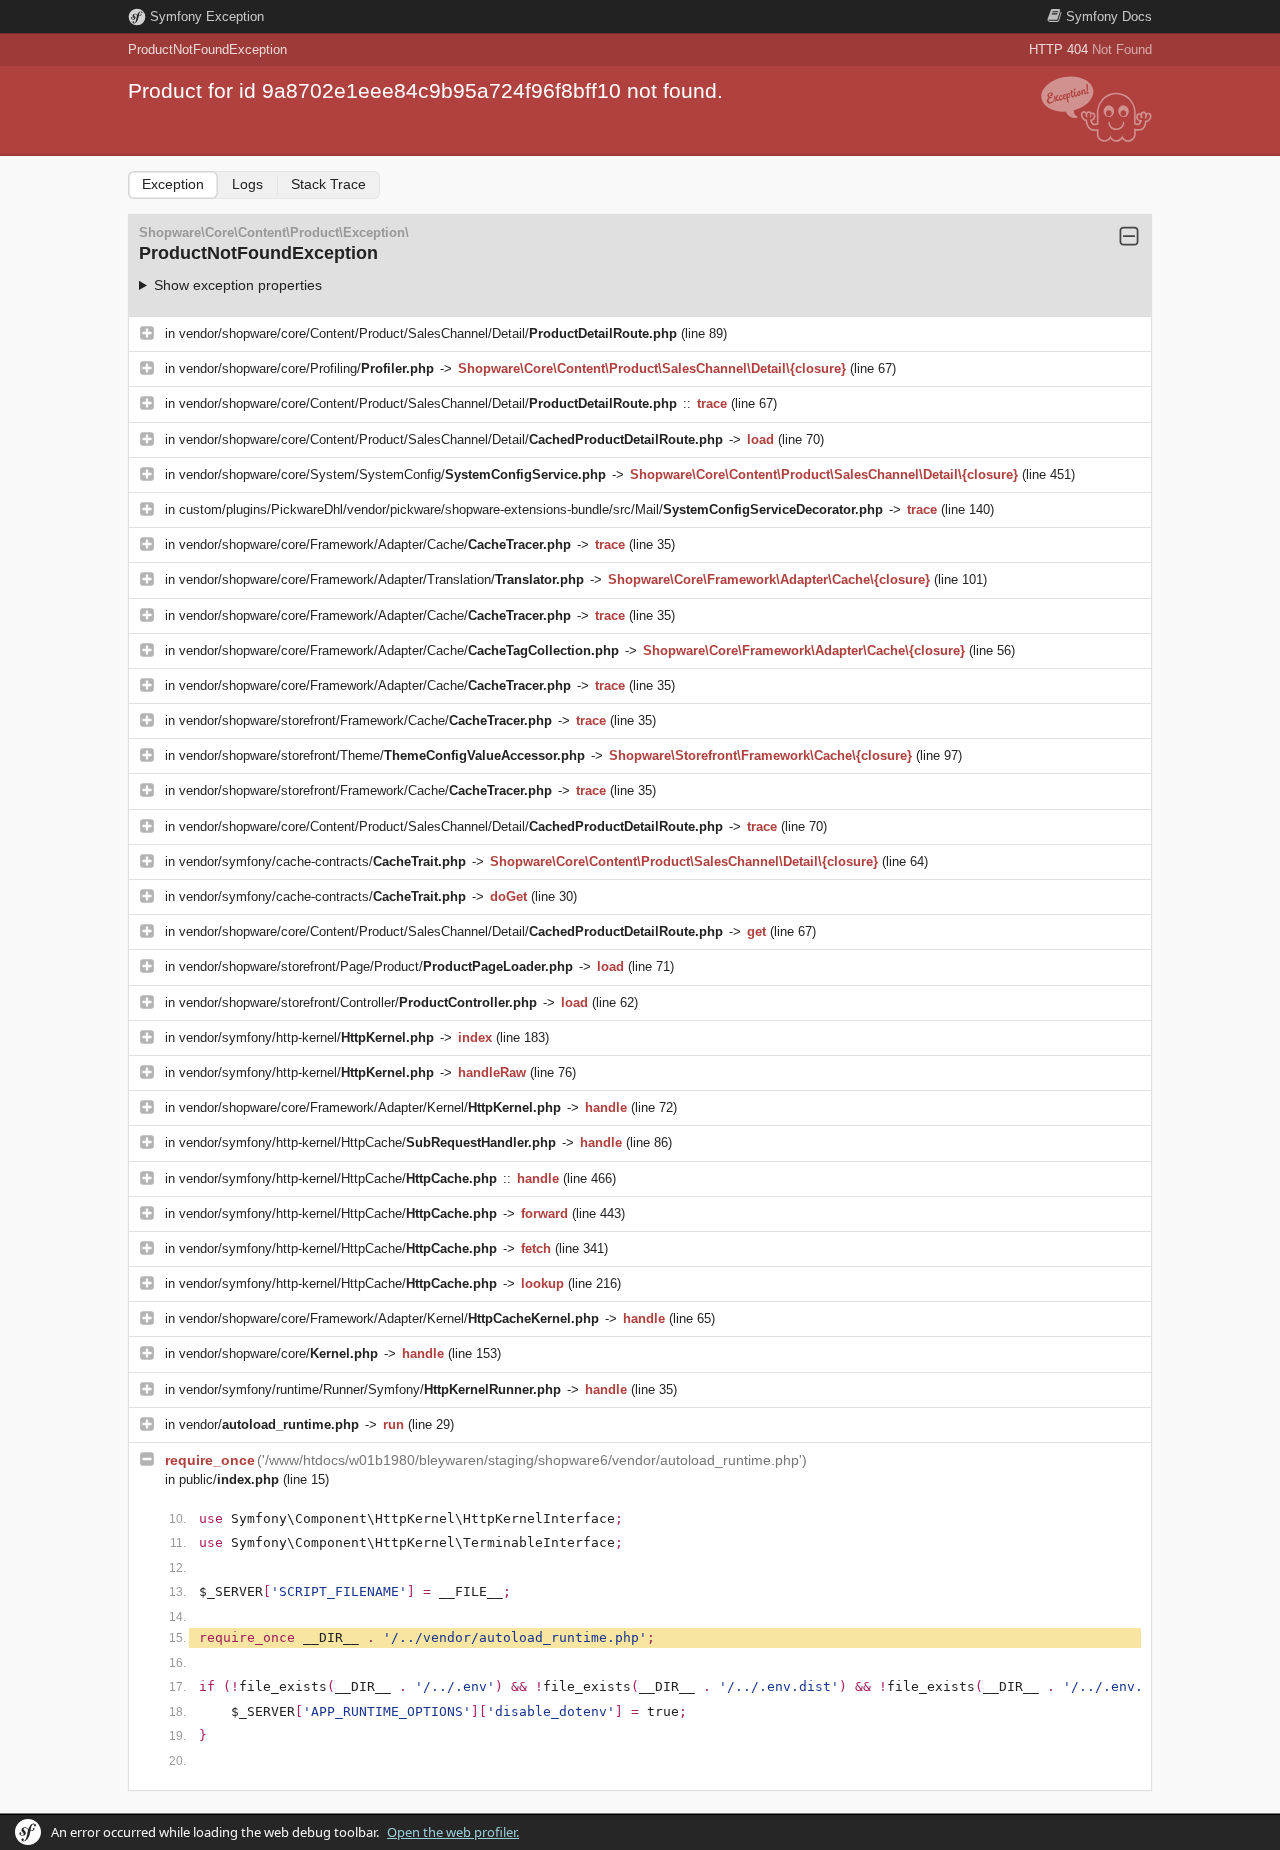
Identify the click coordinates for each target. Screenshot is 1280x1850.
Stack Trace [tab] (328, 184)
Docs (1109, 16)
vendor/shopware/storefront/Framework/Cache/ (365, 720)
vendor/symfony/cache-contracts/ (322, 861)
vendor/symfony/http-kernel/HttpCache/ (367, 1142)
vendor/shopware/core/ (278, 1353)
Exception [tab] (173, 184)
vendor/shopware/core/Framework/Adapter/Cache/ (375, 544)
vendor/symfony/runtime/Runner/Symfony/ (370, 1389)
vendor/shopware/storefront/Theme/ (382, 755)
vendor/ (269, 1424)
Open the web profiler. (453, 1832)
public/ (229, 1479)
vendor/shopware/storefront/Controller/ (358, 1002)
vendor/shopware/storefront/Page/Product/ (376, 966)
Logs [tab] (247, 184)
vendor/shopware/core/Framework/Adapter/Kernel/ (370, 1107)
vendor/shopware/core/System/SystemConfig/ (392, 474)
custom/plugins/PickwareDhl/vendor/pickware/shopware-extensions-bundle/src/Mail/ (531, 509)
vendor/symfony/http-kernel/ (306, 1037)
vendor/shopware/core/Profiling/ (306, 368)
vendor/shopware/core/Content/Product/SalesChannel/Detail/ (428, 333)
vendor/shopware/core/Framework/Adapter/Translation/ (381, 579)
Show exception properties (238, 285)
